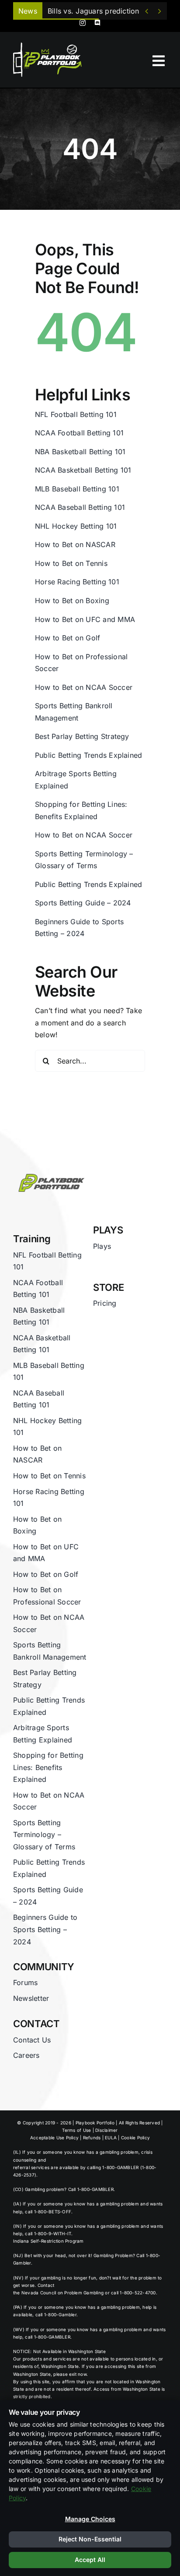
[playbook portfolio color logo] (50, 1172)
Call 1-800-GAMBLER (91, 2189)
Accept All (90, 2560)
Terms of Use (76, 2130)
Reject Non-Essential (90, 2539)
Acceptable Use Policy (54, 2138)
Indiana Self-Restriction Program (48, 2241)
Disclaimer (106, 2130)
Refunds (92, 2138)
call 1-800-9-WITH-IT (48, 2233)
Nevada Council (39, 2293)
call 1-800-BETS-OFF (48, 2212)
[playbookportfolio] (50, 45)
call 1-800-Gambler (56, 2315)
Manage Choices (90, 2519)
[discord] (97, 23)
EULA (111, 2138)
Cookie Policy (135, 2138)
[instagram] (83, 23)
